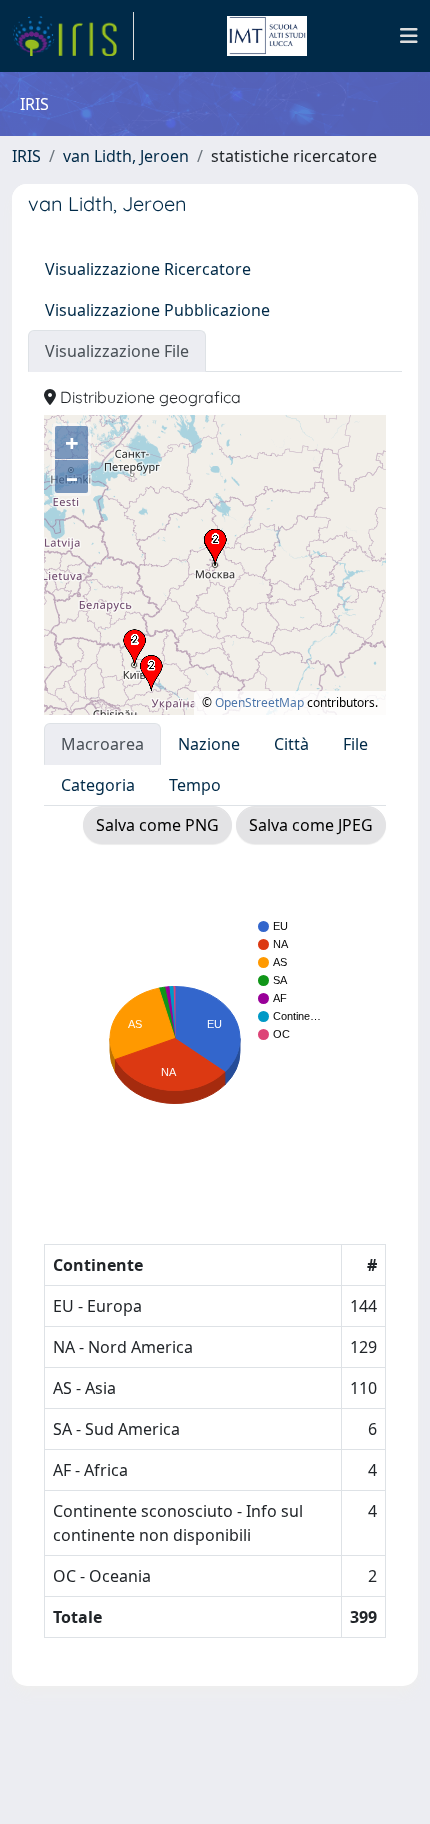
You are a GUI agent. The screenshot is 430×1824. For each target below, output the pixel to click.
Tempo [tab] (195, 785)
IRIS (26, 156)
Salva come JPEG (311, 825)
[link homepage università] (267, 36)
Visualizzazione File (117, 351)
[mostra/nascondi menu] (409, 36)
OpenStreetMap (259, 702)
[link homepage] (73, 36)
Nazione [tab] (209, 744)
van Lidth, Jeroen (126, 156)
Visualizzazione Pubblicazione (157, 310)
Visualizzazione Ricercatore (148, 269)
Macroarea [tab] (102, 744)
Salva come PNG (157, 825)
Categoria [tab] (98, 785)
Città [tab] (291, 744)
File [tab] (355, 744)
